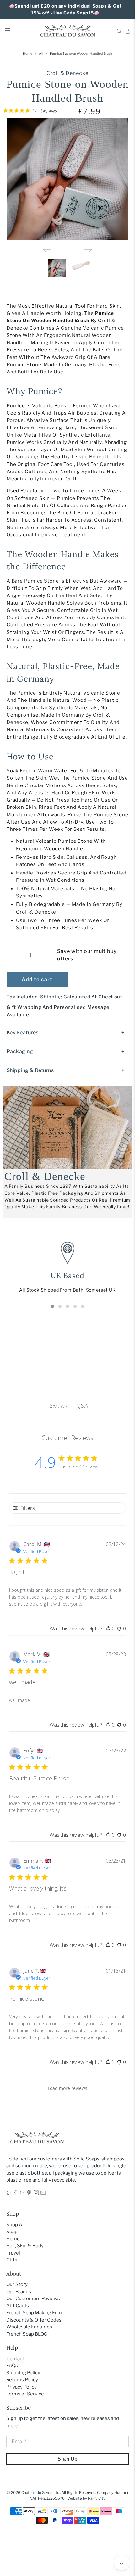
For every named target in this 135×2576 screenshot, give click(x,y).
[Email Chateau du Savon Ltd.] (43, 2194)
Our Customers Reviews (33, 2299)
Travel (13, 2253)
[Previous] (47, 250)
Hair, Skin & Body (25, 2246)
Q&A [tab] (82, 1405)
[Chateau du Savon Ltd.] (68, 31)
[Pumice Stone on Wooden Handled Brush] (68, 179)
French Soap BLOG (27, 2334)
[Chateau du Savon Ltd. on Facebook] (16, 2194)
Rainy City (97, 2498)
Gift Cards (18, 2306)
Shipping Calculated (65, 997)
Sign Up (68, 2459)
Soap (12, 2232)
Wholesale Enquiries (29, 2327)
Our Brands (19, 2292)
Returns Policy (22, 2380)
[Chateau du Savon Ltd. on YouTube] (23, 2194)
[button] (52, 1306)
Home (28, 54)
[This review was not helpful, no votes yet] (119, 1629)
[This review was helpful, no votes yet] (108, 1629)
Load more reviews (67, 2088)
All (41, 54)
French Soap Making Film (34, 2313)
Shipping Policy (23, 2373)
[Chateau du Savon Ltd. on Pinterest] (29, 2194)
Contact (15, 2359)
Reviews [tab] (57, 1406)
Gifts (12, 2260)
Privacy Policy (22, 2387)
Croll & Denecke (67, 73)
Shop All (16, 2225)
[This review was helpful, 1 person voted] (108, 2062)
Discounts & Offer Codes (34, 2320)
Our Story (17, 2284)
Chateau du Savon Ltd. (41, 2493)
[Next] (88, 250)
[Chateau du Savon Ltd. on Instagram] (36, 2194)
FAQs (12, 2366)
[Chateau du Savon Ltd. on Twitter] (9, 2194)
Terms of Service (25, 2394)
